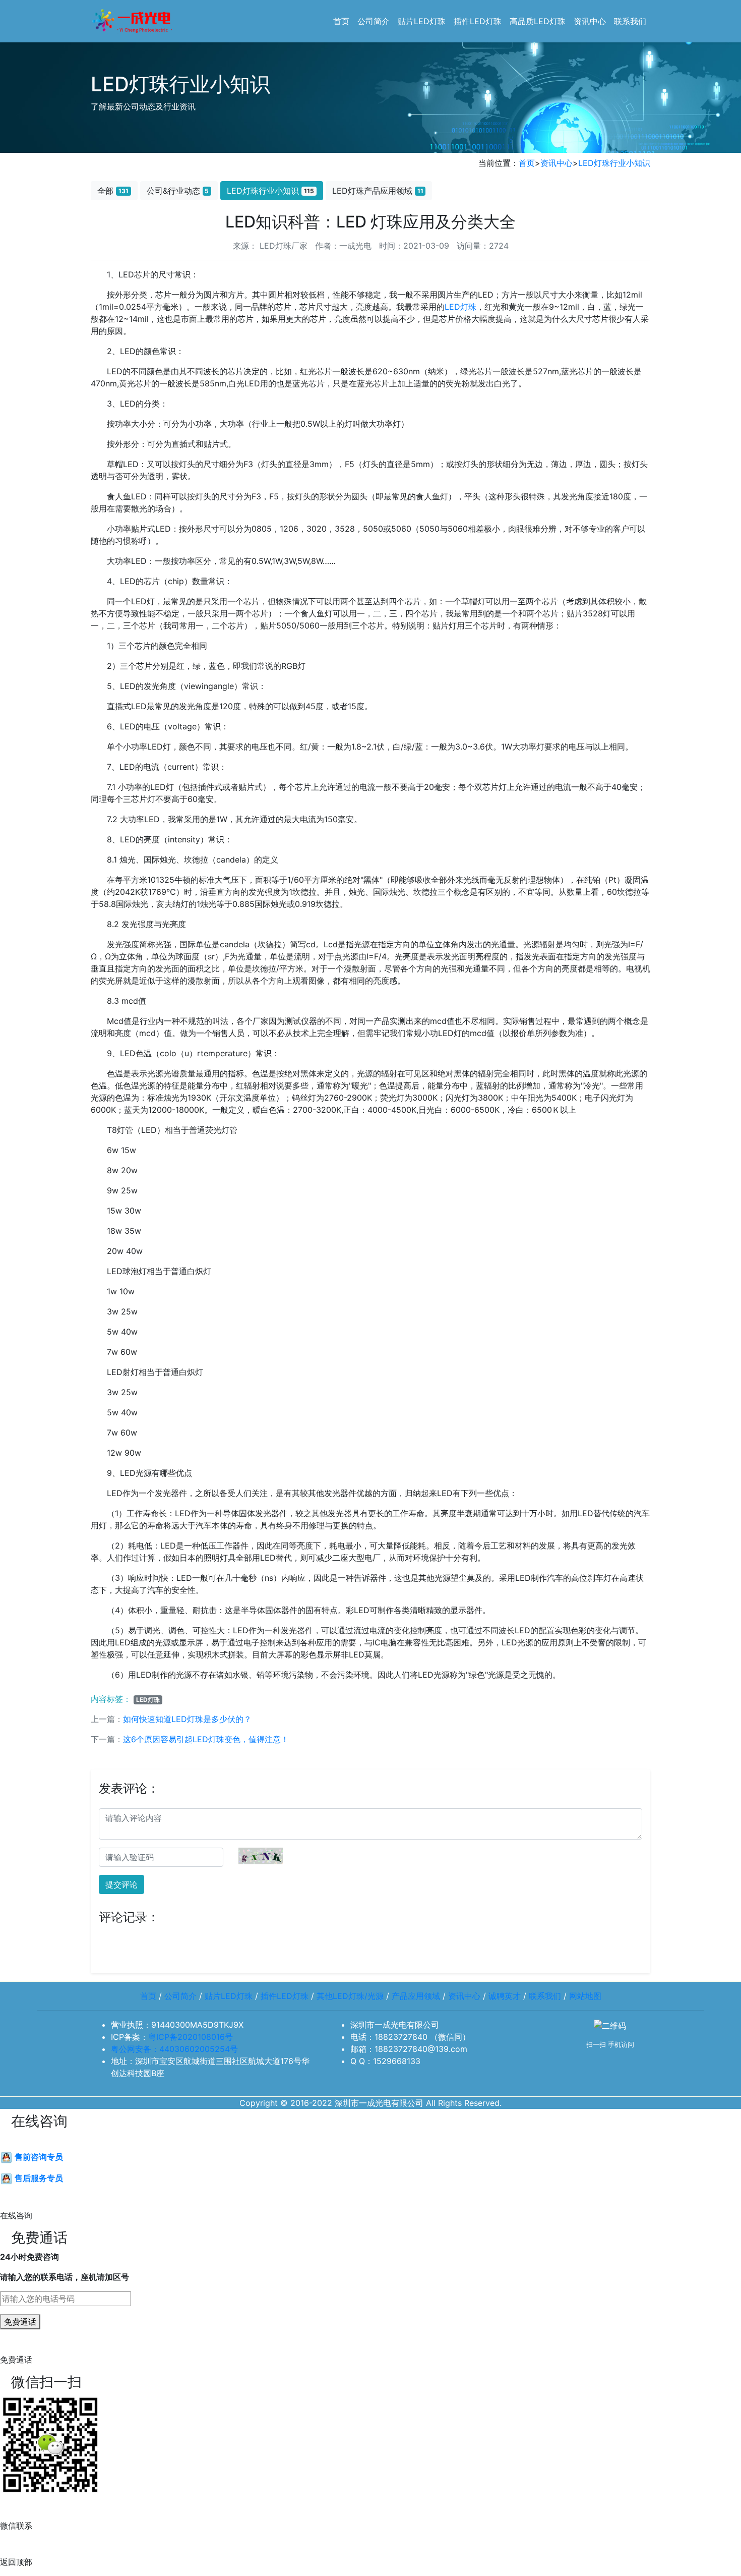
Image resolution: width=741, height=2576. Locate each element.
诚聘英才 (505, 1996)
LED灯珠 (460, 307)
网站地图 (585, 1996)
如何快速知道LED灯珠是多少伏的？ (187, 1719)
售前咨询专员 (38, 2157)
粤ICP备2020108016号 (191, 2037)
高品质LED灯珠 (538, 21)
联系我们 (630, 21)
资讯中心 (590, 21)
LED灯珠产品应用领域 (378, 191)
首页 (341, 21)
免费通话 (20, 2322)
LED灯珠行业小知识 (614, 163)
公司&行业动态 (178, 191)
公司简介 (374, 21)
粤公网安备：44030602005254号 (174, 2049)
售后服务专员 (38, 2178)
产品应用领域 (416, 1996)
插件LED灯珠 (478, 21)
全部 (113, 191)
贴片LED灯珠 (422, 21)
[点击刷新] (261, 1856)
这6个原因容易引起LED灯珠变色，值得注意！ (206, 1739)
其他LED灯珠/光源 (350, 1996)
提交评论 (121, 1884)
